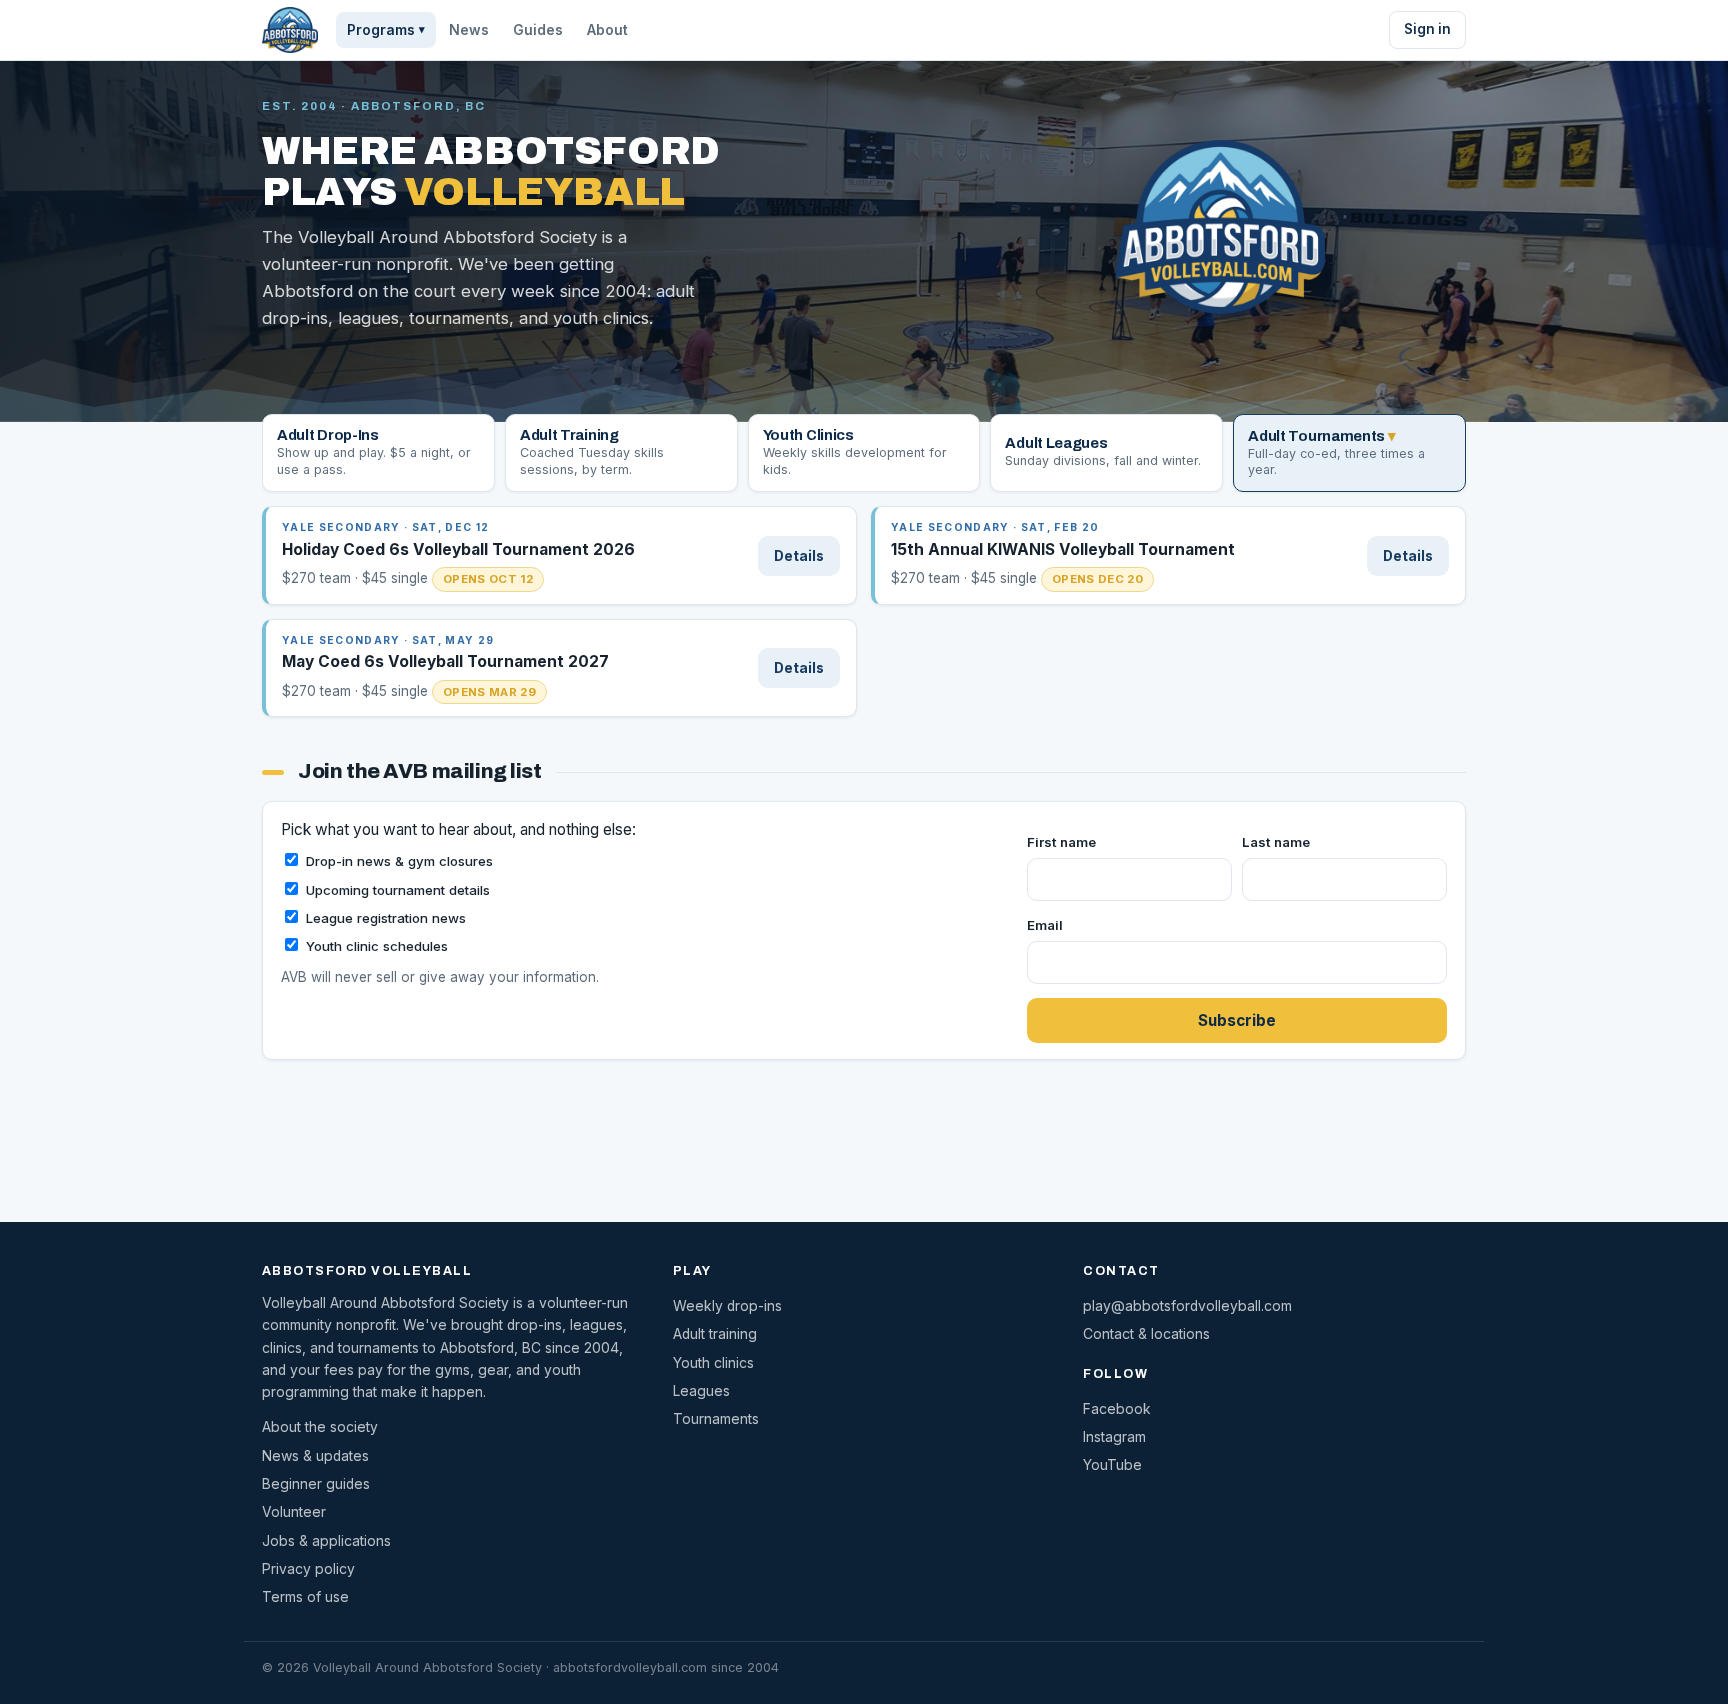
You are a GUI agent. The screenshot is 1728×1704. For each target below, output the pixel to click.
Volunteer (294, 1512)
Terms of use (305, 1597)
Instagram (1114, 1437)
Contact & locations (1146, 1334)
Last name (1276, 842)
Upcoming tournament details (398, 890)
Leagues (701, 1391)
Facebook (1117, 1409)
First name (1061, 842)
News (469, 30)
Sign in (1427, 29)
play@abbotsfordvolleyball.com (1187, 1306)
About (607, 30)
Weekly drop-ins (727, 1306)
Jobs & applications (326, 1541)
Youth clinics (713, 1363)
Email (1045, 925)
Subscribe (1237, 1020)
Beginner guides (316, 1484)
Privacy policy (308, 1569)
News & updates (315, 1456)
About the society (320, 1427)
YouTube (1112, 1465)
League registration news (386, 918)
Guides (538, 30)
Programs (386, 30)
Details (799, 556)
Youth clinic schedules (377, 946)
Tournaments (716, 1419)
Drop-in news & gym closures (399, 861)
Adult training (715, 1334)
